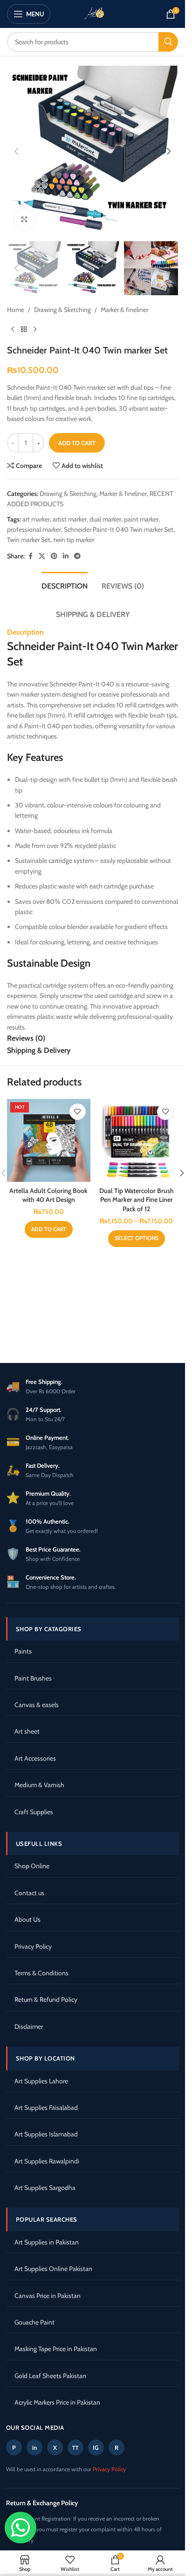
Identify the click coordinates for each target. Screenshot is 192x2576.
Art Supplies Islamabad (46, 2134)
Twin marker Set (29, 540)
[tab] (65, 585)
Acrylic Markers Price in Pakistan (57, 2402)
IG (96, 2447)
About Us (27, 1919)
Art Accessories (35, 1758)
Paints (23, 1651)
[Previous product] (13, 330)
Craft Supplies (34, 1812)
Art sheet (27, 1731)
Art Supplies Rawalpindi (47, 2161)
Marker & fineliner (124, 310)
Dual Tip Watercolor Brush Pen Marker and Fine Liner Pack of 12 (137, 1200)
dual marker (105, 519)
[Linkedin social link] (66, 556)
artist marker (70, 519)
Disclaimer (29, 2027)
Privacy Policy (33, 1946)
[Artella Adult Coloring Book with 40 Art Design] (49, 1141)
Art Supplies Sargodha (45, 2188)
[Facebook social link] (30, 556)
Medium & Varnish (39, 1785)
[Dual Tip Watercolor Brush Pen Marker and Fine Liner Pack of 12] (137, 1141)
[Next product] (35, 330)
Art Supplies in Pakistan (47, 2242)
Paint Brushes (33, 1678)
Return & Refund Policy (46, 2000)
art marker (36, 519)
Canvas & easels (37, 1705)
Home (16, 310)
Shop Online (32, 1866)
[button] (16, 151)
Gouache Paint (34, 2322)
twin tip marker (74, 540)
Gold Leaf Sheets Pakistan (50, 2376)
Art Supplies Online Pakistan (53, 2269)
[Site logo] (93, 13)
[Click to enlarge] (24, 219)
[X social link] (42, 556)
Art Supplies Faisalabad (46, 2108)
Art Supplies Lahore (41, 2081)
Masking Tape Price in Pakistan (56, 2349)
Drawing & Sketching (62, 310)
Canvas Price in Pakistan (48, 2296)
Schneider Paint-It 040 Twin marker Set (119, 529)
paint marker (141, 519)
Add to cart (77, 443)
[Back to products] (24, 330)
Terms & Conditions (41, 1973)
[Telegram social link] (77, 556)
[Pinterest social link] (54, 556)
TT (75, 2448)
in (34, 2447)
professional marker (34, 529)
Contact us (29, 1893)
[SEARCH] (168, 42)
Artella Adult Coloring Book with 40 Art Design (48, 1195)
